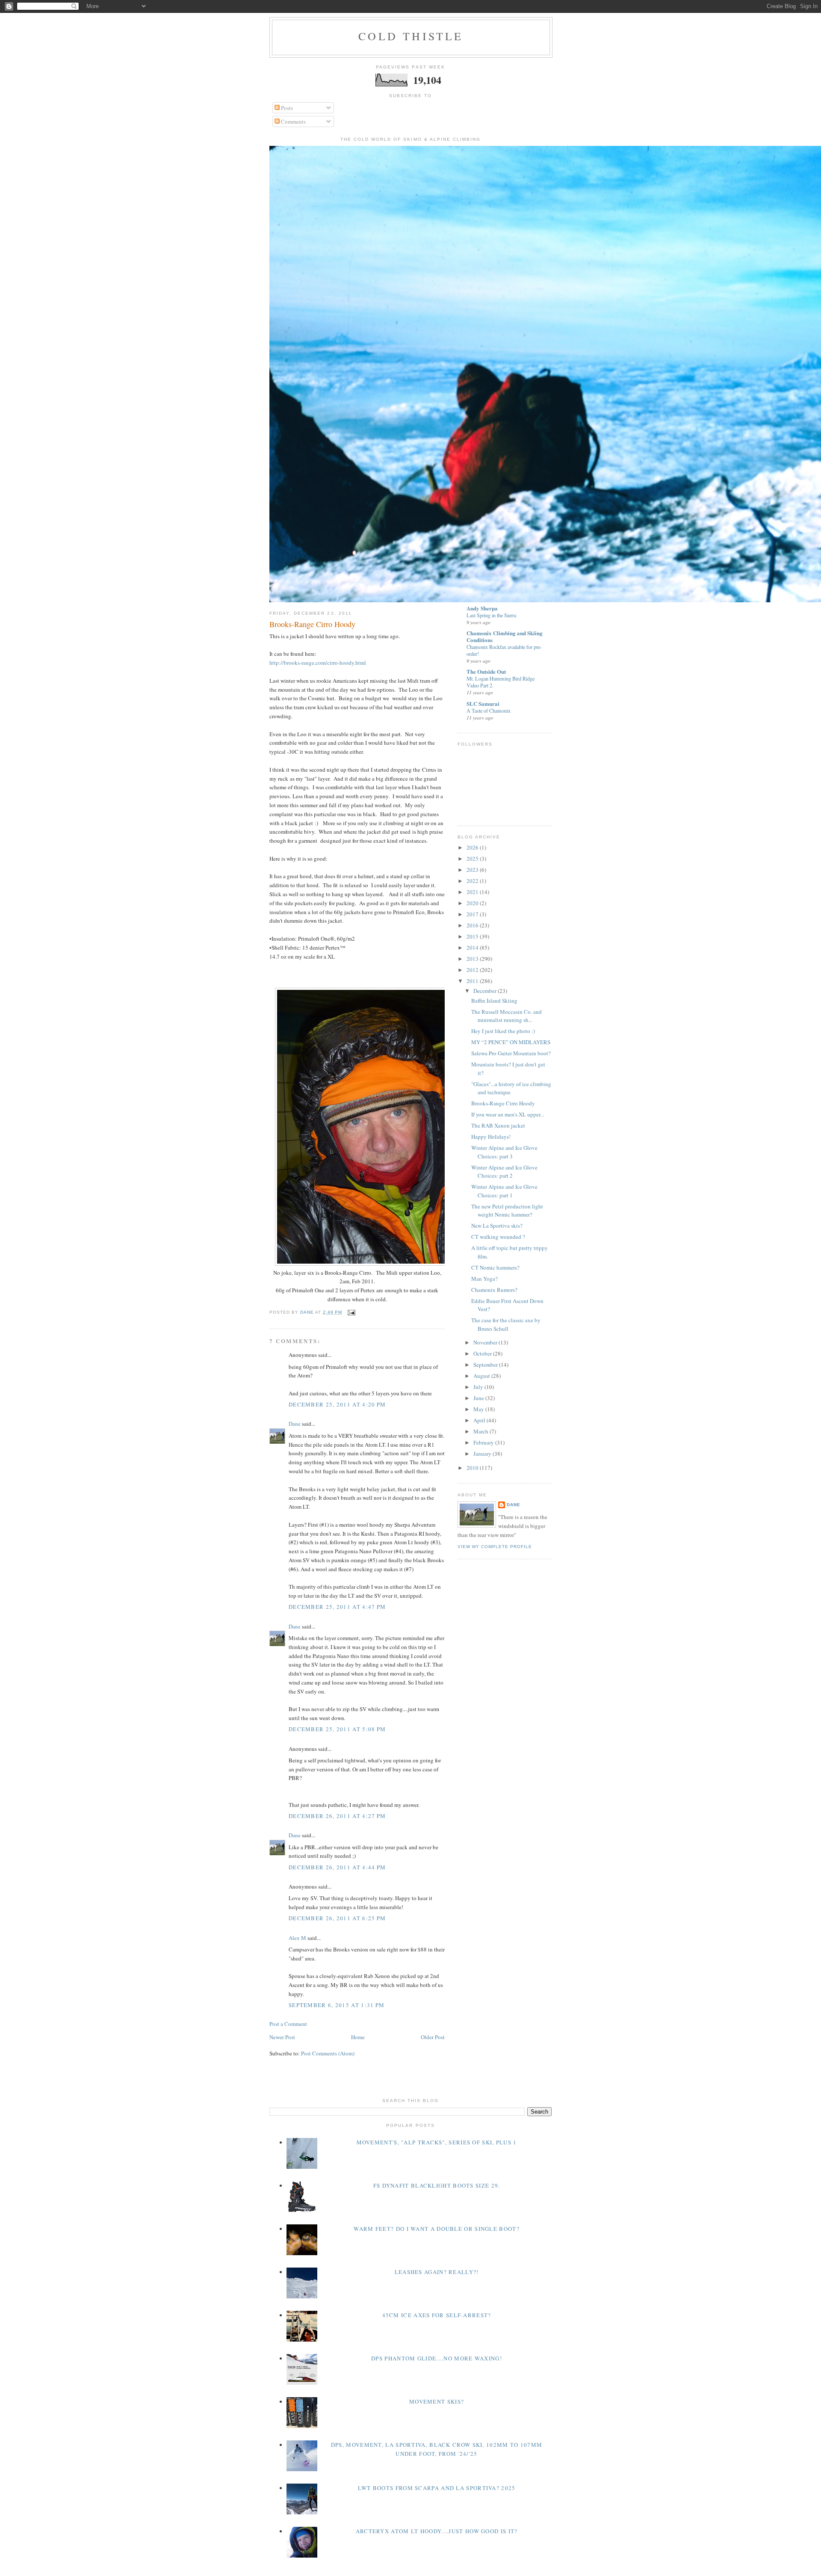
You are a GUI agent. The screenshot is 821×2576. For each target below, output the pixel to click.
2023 (473, 870)
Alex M (297, 1938)
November (486, 1342)
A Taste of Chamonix (489, 711)
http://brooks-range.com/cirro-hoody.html (318, 663)
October (483, 1353)
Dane (295, 1424)
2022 (473, 881)
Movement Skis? (437, 2401)
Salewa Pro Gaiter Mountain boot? (511, 1053)
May (479, 1409)
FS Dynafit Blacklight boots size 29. (437, 2185)
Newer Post (282, 2037)
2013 (473, 959)
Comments (293, 121)
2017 (473, 914)
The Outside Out (486, 671)
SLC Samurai (483, 703)
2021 (473, 892)
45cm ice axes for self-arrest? (437, 2315)
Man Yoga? (484, 1279)
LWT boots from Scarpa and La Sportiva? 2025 (437, 2488)
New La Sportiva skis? (497, 1226)
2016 (473, 925)
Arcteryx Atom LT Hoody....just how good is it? (437, 2531)
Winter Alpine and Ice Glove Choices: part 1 (504, 1191)
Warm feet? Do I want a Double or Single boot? (437, 2229)
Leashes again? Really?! (437, 2272)
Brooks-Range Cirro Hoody (503, 1103)
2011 (473, 981)
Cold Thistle (411, 36)
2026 (473, 847)
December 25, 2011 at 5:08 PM (337, 1729)
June (479, 1398)
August (482, 1376)
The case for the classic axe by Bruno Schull (506, 1324)
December (486, 991)
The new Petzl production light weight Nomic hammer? (507, 1211)
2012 (473, 970)
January (483, 1454)
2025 (473, 859)
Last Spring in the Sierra (491, 615)
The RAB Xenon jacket (498, 1125)
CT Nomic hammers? (495, 1267)
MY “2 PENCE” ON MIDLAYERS (511, 1042)
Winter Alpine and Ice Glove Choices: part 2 (504, 1172)
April (480, 1420)
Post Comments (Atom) (328, 2053)
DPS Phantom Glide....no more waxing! (437, 2358)
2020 (473, 903)
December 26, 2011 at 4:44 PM (337, 1867)
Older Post (433, 2037)
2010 (473, 1468)
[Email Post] (351, 1312)
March (481, 1431)
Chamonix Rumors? (494, 1290)
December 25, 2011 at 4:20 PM (337, 1404)
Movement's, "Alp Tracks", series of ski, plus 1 (437, 2142)
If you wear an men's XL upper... (508, 1114)
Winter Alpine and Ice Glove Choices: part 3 (504, 1152)
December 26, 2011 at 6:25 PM (337, 1918)
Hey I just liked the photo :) (503, 1031)
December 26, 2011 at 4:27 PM (337, 1816)
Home (358, 2037)
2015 (473, 936)
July (479, 1387)
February (484, 1442)
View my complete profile (495, 1547)
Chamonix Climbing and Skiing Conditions (505, 636)
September (486, 1365)
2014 (473, 947)
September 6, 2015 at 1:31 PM (337, 2005)
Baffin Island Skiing (494, 1001)
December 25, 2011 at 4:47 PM (337, 1607)
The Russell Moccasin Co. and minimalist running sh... (506, 1016)
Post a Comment (288, 2024)
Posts (286, 108)
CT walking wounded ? (498, 1237)
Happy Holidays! (491, 1137)
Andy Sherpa (482, 608)
